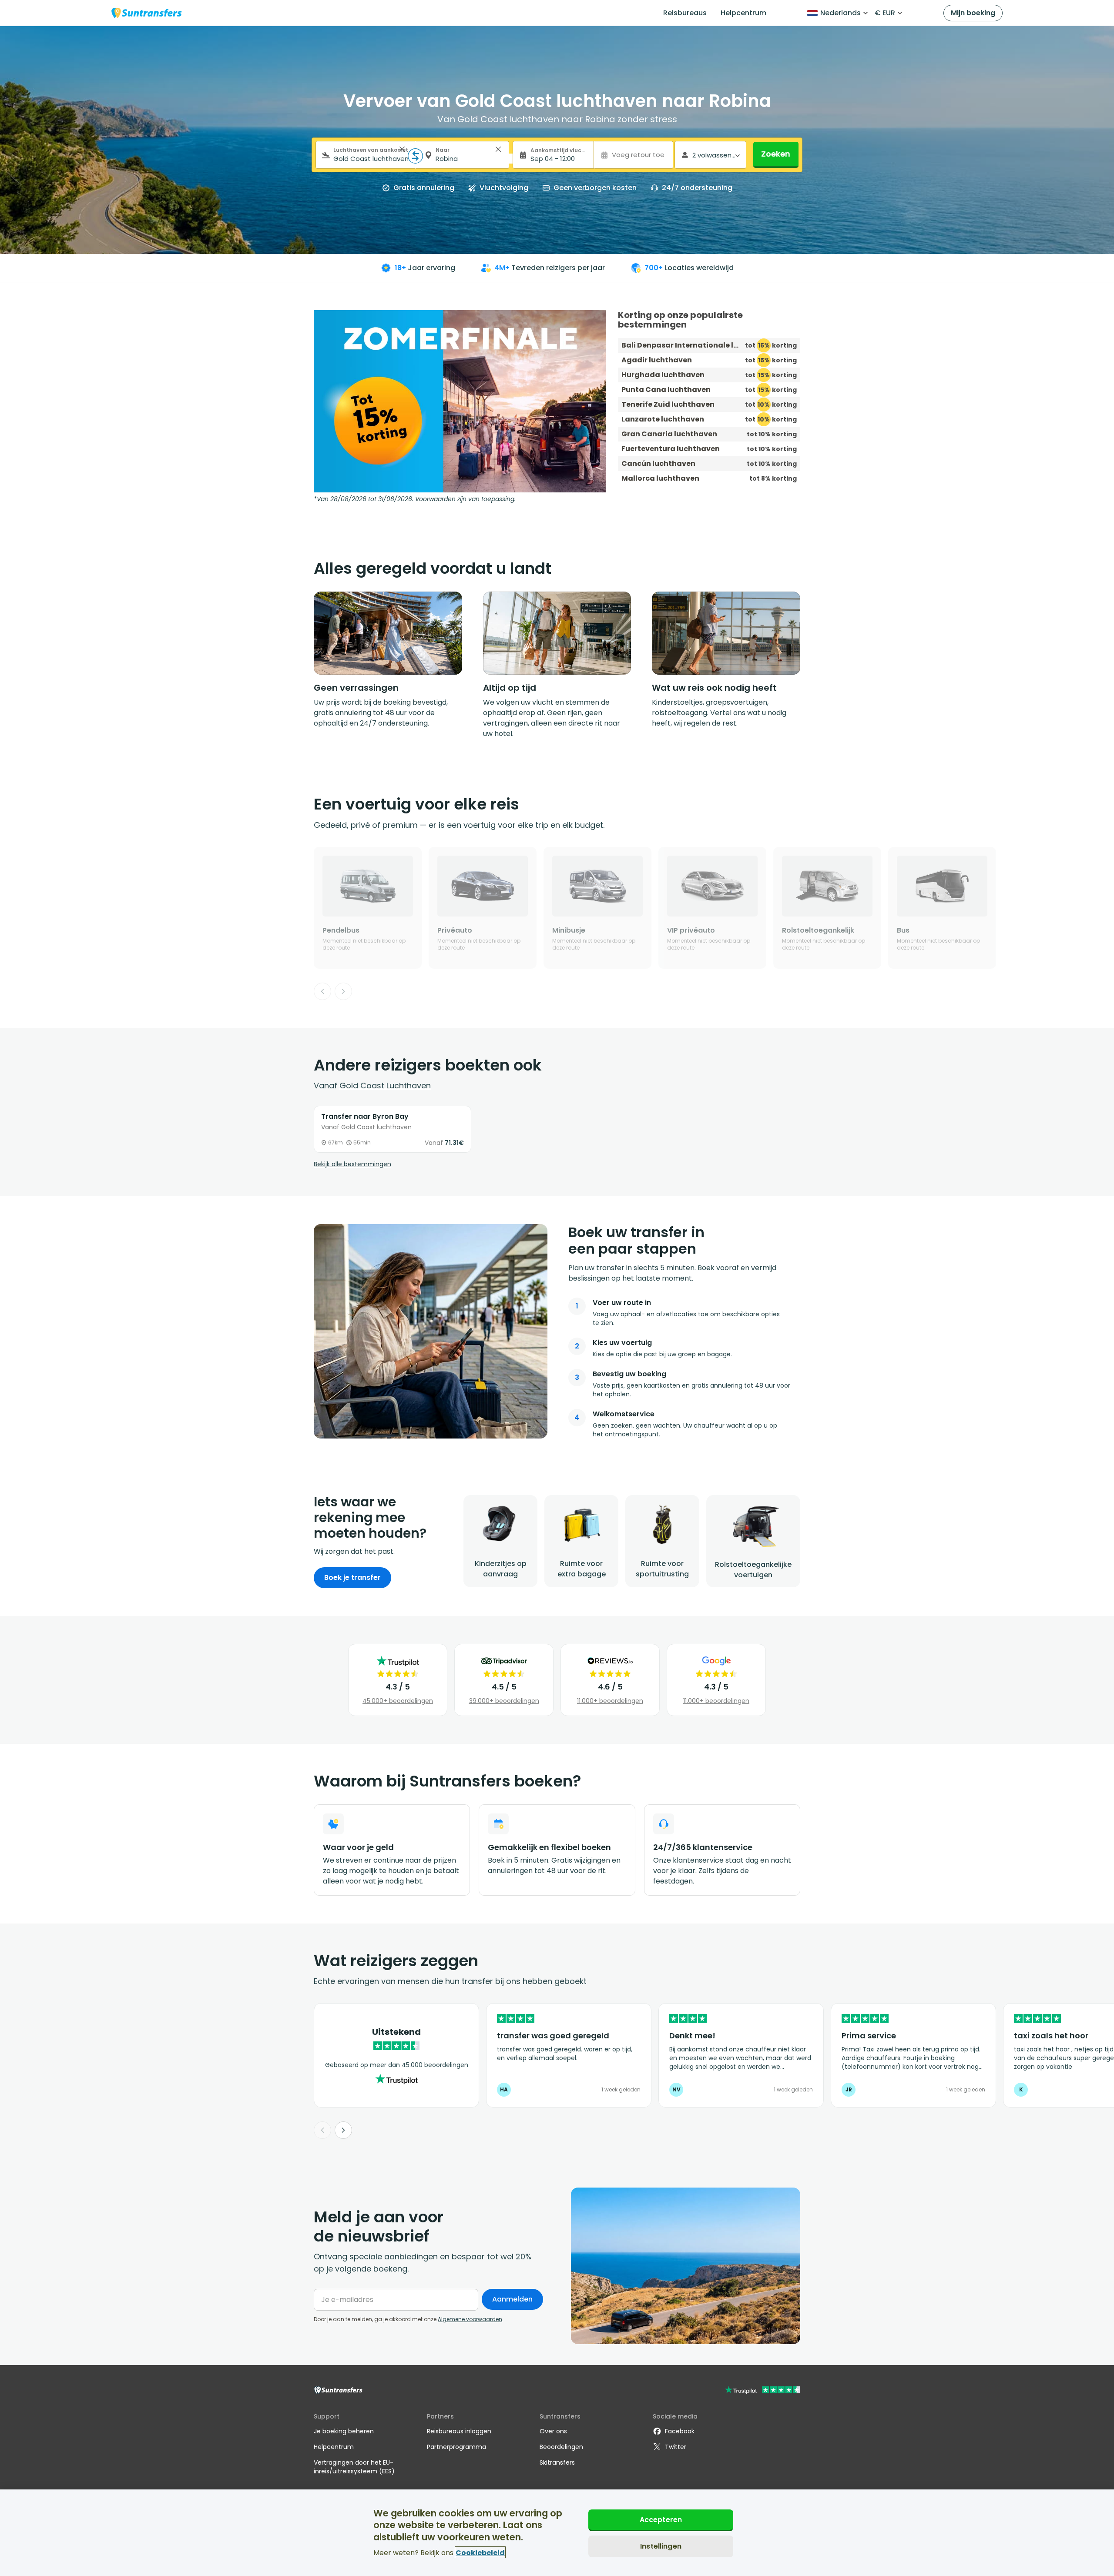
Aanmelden (512, 2299)
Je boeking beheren (344, 2431)
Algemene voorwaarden (470, 2319)
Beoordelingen (561, 2447)
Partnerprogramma (456, 2447)
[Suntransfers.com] (147, 13)
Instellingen (661, 2546)
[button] (402, 149)
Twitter (676, 2447)
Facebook (680, 2431)
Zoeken (776, 154)
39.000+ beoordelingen (504, 1701)
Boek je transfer (352, 1577)
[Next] (343, 991)
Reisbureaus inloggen (459, 2431)
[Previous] (322, 991)
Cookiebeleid (480, 2552)
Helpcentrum (743, 13)
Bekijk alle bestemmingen (352, 1164)
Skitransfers (557, 2462)
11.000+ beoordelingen (610, 1701)
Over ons (553, 2431)
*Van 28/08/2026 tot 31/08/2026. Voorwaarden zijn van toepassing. (415, 499)
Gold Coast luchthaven (385, 1086)
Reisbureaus (685, 13)
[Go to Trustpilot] (763, 2391)
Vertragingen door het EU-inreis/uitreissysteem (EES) (354, 2467)
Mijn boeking (973, 13)
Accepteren (661, 2520)
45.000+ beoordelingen (398, 1701)
